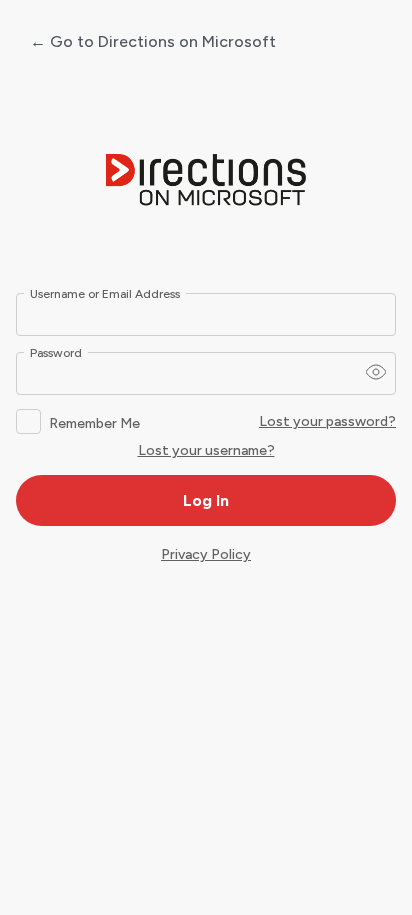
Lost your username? (206, 450)
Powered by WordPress (206, 181)
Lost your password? (327, 421)
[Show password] (376, 372)
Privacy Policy (206, 554)
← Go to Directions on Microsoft (153, 41)
